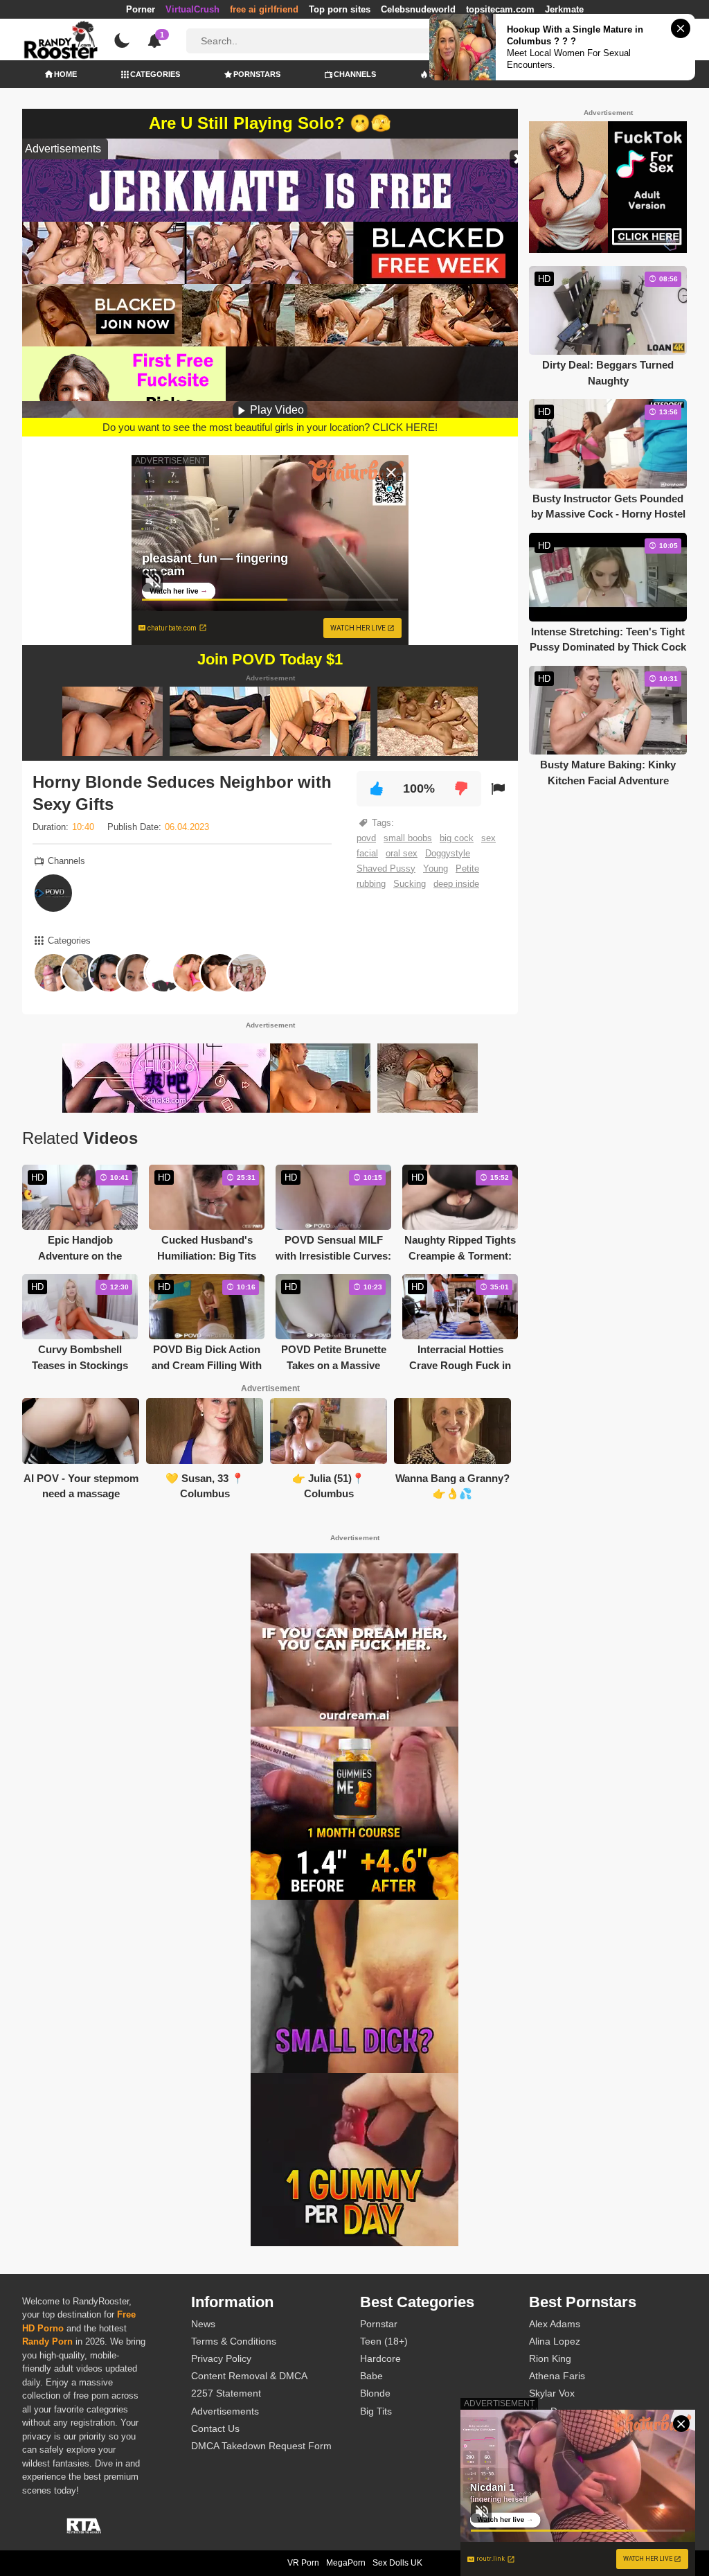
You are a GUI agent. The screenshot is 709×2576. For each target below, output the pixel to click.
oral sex (402, 853)
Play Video (276, 410)
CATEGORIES (155, 74)
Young (436, 868)
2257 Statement (226, 2393)
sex (488, 838)
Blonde (375, 2393)
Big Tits (376, 2411)
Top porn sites (340, 9)
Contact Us (215, 2428)
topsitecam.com (500, 9)
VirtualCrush (192, 9)
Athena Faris (557, 2376)
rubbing (371, 884)
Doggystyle (448, 853)
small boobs (408, 838)
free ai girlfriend (264, 9)
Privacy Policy (221, 2358)
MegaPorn (346, 2563)
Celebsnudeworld (418, 9)
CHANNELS (355, 74)
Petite (467, 868)
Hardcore (380, 2358)
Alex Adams (555, 2324)
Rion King (550, 2358)
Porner (141, 9)
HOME (65, 74)
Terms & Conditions (234, 2341)
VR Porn (303, 2563)
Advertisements (225, 2411)
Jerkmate (564, 9)
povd (366, 838)
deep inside (456, 884)
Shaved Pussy (386, 868)
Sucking (410, 884)
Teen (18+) (384, 2341)
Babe (371, 2376)
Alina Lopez (555, 2341)
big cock (457, 838)
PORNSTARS (257, 74)
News (203, 2324)
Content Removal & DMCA (249, 2376)
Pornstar (379, 2324)
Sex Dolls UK (397, 2563)
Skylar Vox (552, 2393)
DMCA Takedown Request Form (261, 2446)
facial (367, 853)
